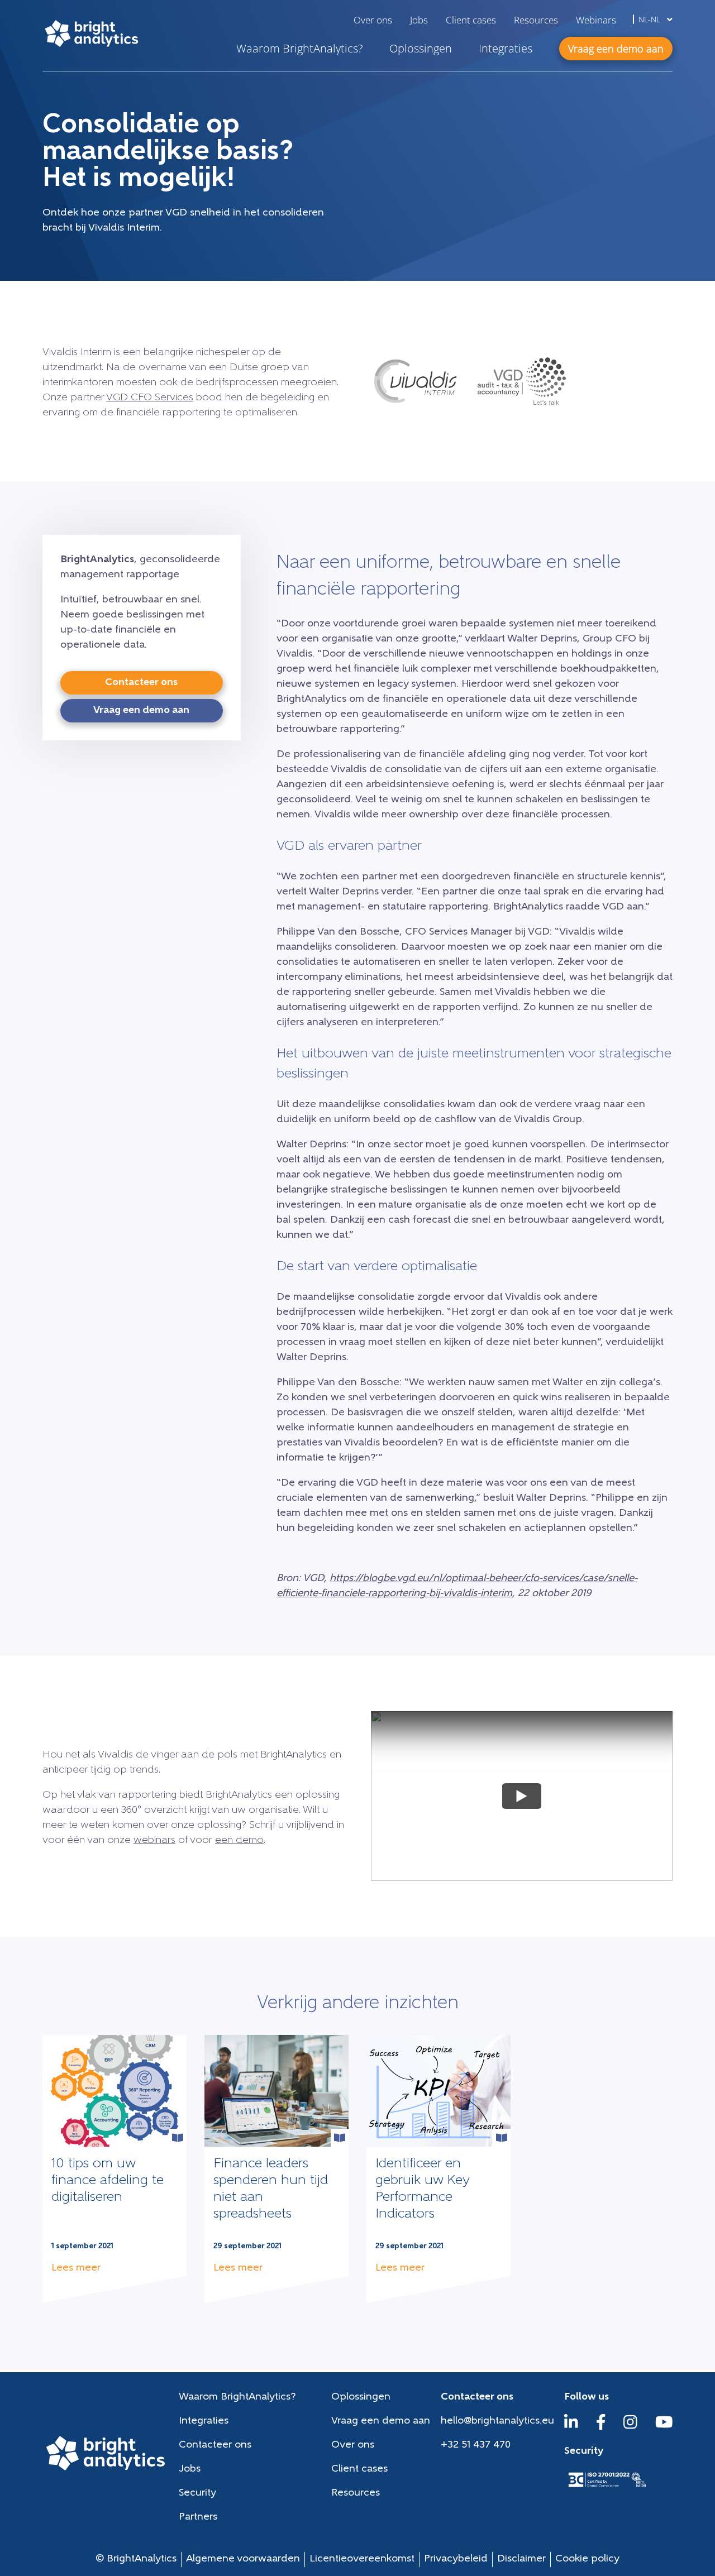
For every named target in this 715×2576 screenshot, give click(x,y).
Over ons (373, 20)
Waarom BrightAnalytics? (299, 48)
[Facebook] (601, 2427)
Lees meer (76, 2268)
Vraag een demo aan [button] (616, 49)
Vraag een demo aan (381, 2421)
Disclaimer (521, 2559)
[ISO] (607, 2488)
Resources (536, 20)
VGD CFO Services (150, 398)
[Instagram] (630, 2427)
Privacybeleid (456, 2559)
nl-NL (650, 19)
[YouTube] (664, 2427)
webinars (154, 1841)
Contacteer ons (215, 2445)
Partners (198, 2517)
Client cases (471, 20)
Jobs (419, 20)
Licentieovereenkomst (362, 2559)
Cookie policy (587, 2559)
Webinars (596, 20)
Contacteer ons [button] (141, 683)
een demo (239, 1841)
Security (197, 2493)
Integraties (506, 48)
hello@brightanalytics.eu (497, 2421)
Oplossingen (421, 48)
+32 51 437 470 (476, 2445)
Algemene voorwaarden (243, 2559)
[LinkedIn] (571, 2427)
